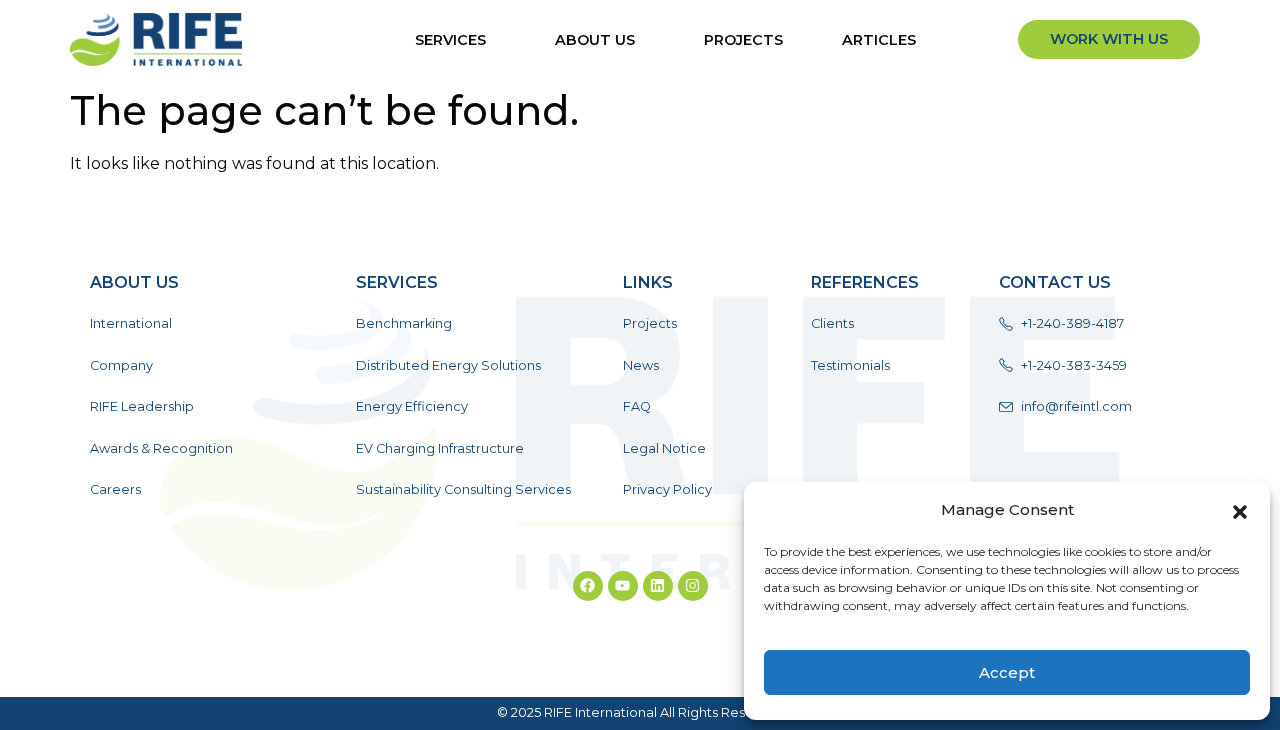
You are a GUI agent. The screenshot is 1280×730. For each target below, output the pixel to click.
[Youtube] (623, 586)
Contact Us (1055, 282)
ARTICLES (879, 40)
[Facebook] (588, 586)
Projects (743, 40)
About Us (595, 40)
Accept (1007, 672)
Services (450, 40)
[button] (1240, 510)
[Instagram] (693, 586)
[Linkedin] (658, 586)
